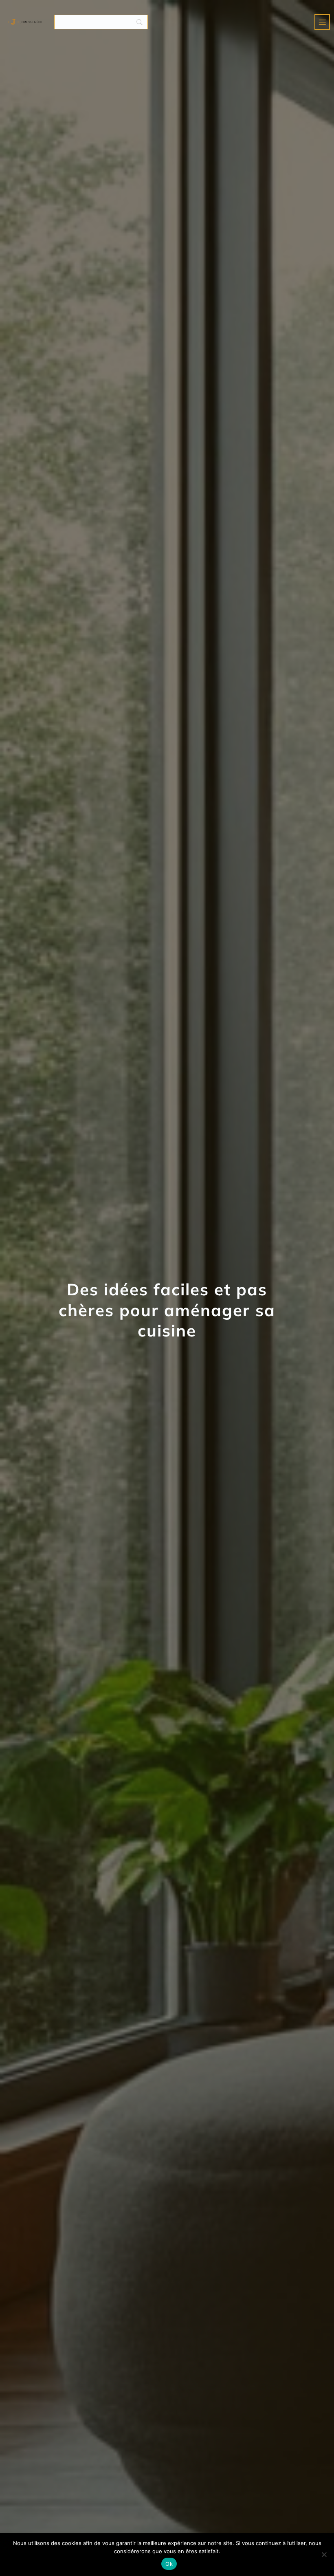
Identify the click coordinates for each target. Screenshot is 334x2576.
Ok (169, 2564)
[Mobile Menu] (322, 22)
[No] (324, 2554)
